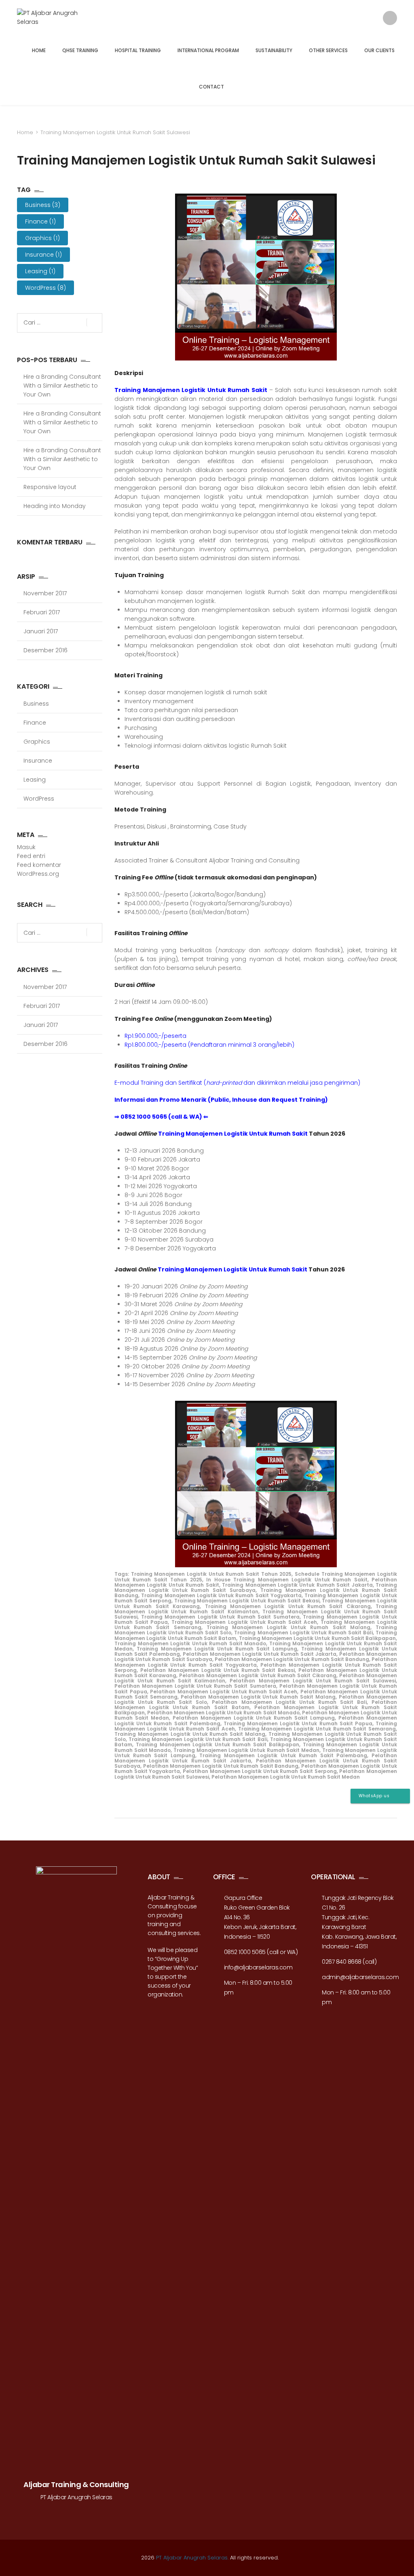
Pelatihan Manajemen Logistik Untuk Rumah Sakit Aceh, (224, 1692)
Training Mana (218, 1649)
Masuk (26, 847)
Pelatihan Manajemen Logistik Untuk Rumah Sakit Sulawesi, (313, 1681)
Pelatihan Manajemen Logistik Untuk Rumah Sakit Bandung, (293, 1659)
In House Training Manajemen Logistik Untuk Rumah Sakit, (287, 1580)
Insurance (43, 255)
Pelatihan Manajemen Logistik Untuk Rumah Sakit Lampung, (254, 1718)
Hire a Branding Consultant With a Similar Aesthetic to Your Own (62, 386)
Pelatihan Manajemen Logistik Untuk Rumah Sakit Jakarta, (260, 1654)
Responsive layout (50, 487)
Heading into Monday (55, 506)
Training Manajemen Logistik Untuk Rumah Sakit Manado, (191, 1643)
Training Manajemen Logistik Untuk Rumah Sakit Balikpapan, (318, 1638)
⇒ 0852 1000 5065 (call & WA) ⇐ (161, 1117)
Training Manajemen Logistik (256, 1609)
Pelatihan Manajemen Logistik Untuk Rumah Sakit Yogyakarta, (256, 1662)
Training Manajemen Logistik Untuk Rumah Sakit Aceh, (245, 1622)
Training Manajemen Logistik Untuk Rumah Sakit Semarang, (318, 1729)
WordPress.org (38, 874)
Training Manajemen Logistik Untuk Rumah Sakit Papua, (299, 1723)
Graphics (42, 238)
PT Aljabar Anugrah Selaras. (192, 2558)
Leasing (40, 271)
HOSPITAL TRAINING (138, 50)
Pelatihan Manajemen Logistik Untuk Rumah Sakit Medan (286, 1777)
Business (43, 205)
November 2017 (45, 593)
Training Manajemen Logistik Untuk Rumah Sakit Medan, (247, 1750)
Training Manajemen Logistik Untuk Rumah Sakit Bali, (304, 1633)
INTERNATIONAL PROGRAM (208, 50)
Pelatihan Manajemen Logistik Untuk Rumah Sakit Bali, (290, 1702)
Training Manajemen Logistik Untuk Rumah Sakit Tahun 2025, (212, 1574)
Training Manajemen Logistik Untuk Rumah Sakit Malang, (289, 1627)
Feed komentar (39, 865)
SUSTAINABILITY (274, 50)
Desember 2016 (45, 650)
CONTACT (211, 87)
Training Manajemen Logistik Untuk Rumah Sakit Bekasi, (247, 1601)
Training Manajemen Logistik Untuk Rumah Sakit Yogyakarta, (222, 1595)
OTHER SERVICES (328, 50)
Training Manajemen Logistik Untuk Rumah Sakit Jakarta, (298, 1585)
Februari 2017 (42, 612)
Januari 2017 (41, 631)
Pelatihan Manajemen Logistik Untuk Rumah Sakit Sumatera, (196, 1686)
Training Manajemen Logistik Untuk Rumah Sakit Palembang (283, 1755)
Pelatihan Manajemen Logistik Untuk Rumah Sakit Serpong (260, 1771)
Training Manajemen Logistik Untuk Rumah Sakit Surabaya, (256, 1587)
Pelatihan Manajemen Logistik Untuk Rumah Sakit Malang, (259, 1697)
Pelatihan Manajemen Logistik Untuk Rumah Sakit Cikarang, (258, 1675)
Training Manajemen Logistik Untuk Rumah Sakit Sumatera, (221, 1617)
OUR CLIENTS (379, 50)
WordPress (45, 288)
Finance (40, 221)
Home (25, 132)
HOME (39, 50)
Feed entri (31, 856)
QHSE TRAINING (80, 50)
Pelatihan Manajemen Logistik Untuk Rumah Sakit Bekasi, (218, 1670)
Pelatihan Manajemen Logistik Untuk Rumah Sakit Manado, (224, 1713)
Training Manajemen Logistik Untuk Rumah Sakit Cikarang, (288, 1606)
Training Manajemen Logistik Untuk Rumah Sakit (191, 390)
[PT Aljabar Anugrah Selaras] (52, 19)
